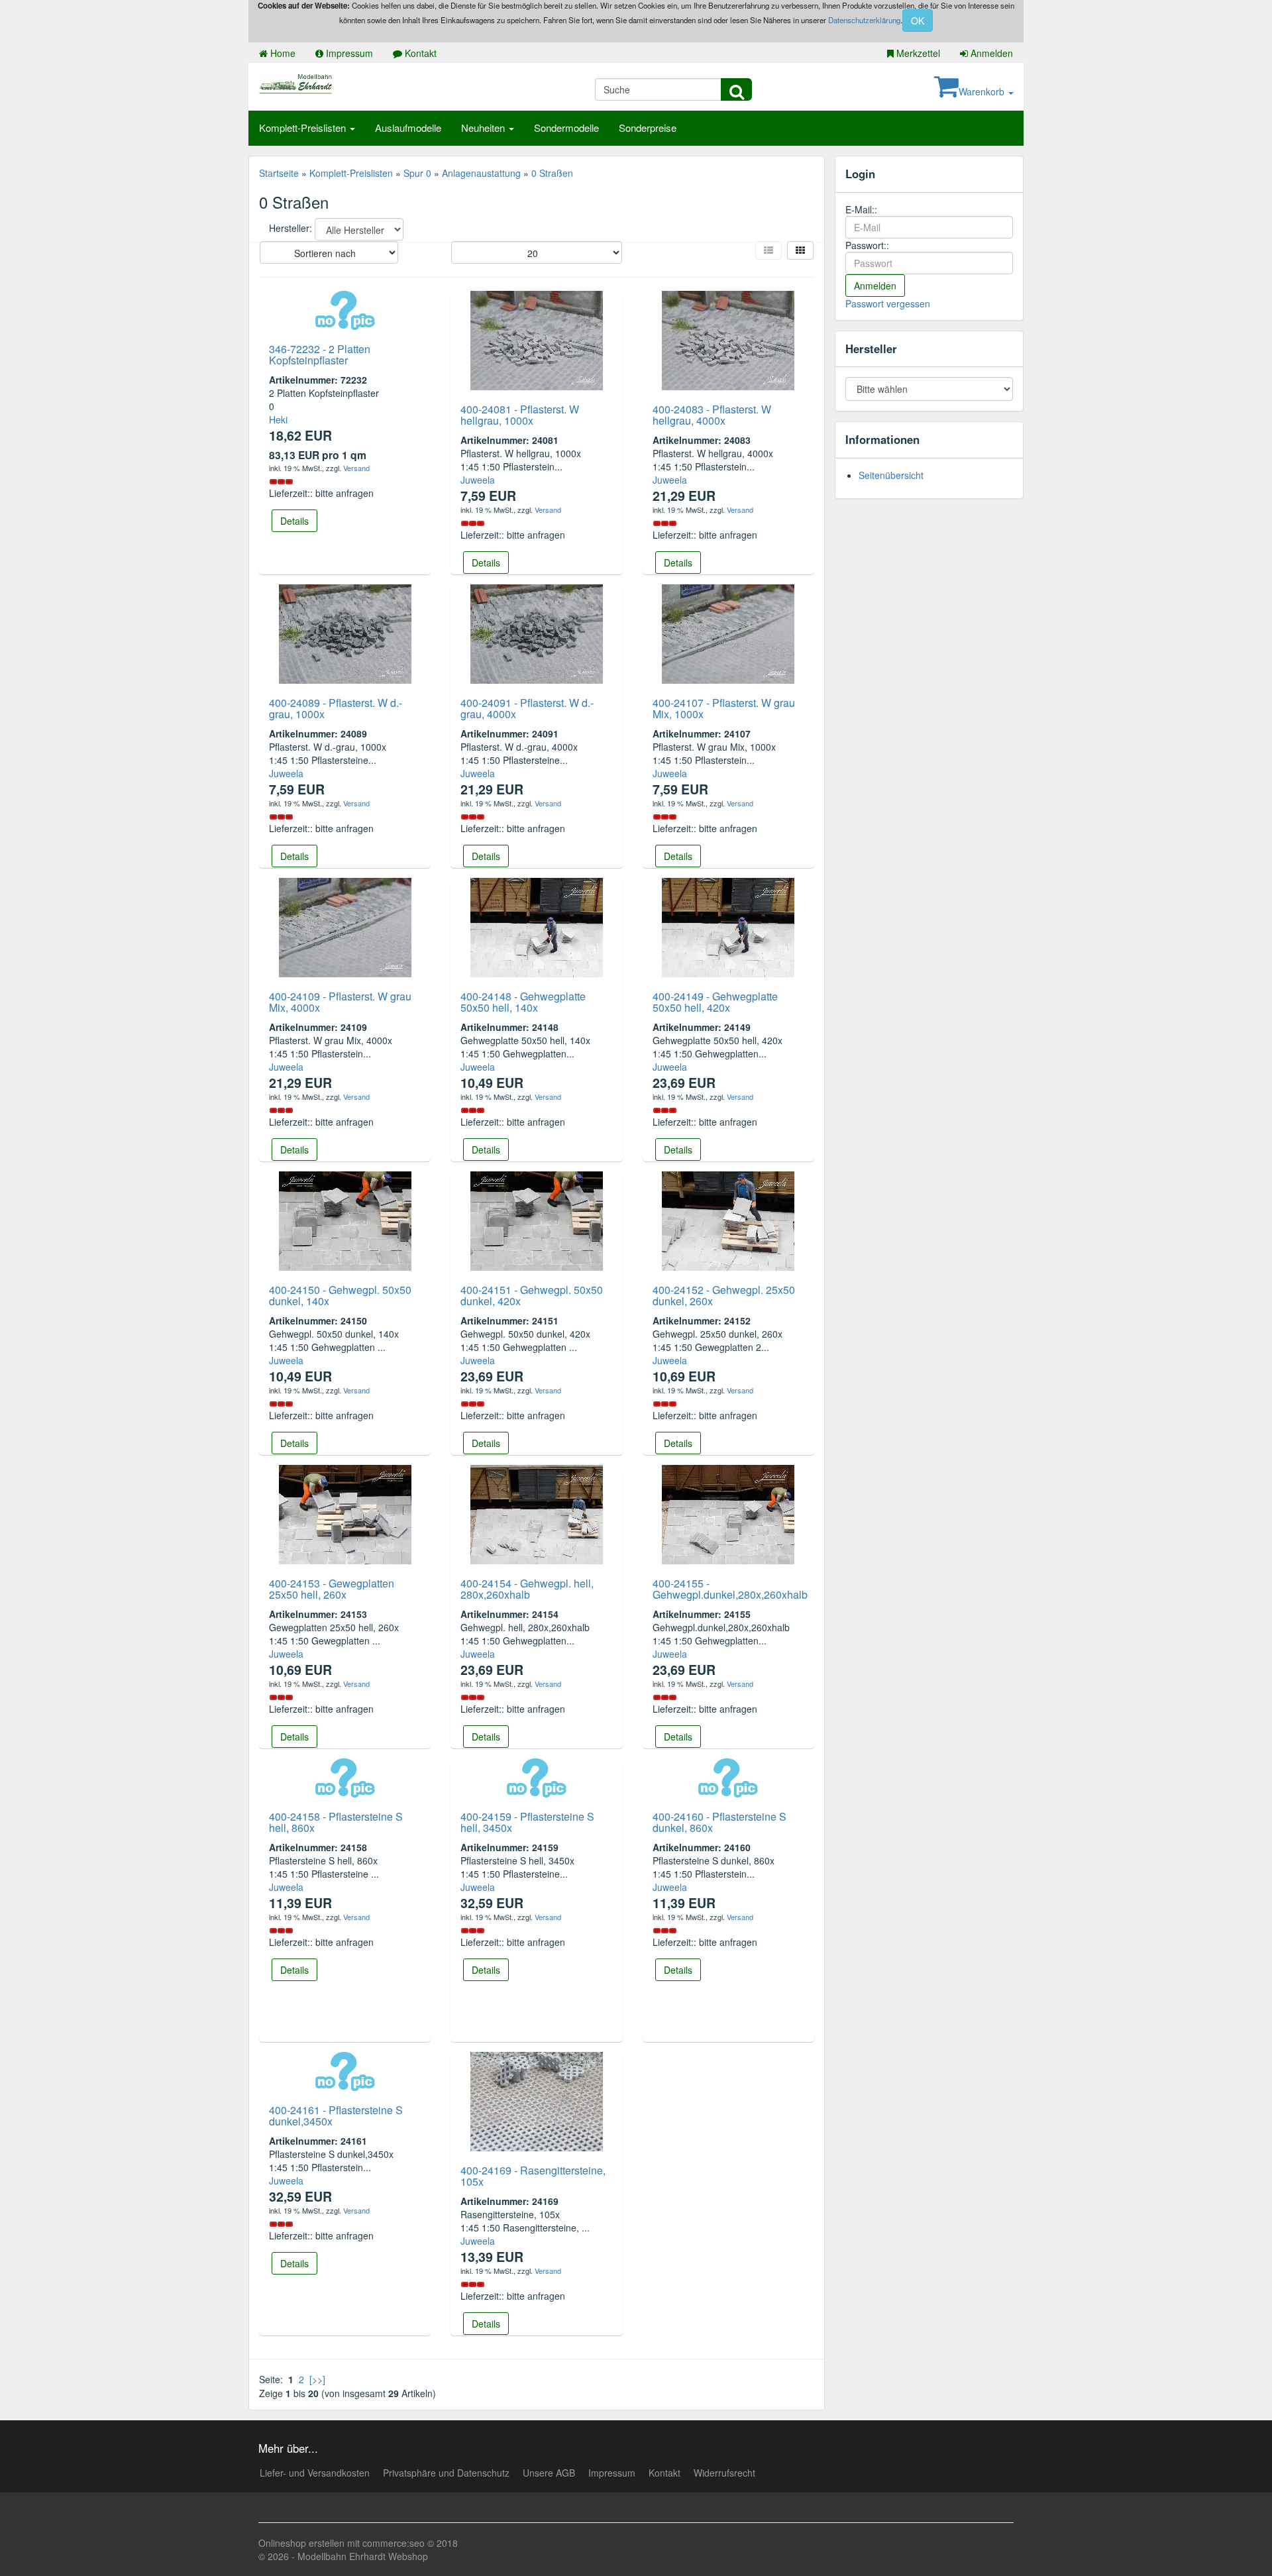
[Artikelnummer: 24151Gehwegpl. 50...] (537, 1219)
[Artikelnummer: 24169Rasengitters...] (537, 2100)
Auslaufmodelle (408, 128)
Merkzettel (917, 53)
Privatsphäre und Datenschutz (446, 2473)
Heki (278, 419)
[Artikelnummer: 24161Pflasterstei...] (345, 2070)
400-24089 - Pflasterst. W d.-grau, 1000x (336, 709)
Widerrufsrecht (724, 2473)
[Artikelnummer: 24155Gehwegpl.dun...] (728, 1513)
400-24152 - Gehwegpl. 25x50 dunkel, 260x (724, 1296)
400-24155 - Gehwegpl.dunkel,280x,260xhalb (730, 1589)
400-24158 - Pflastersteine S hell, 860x (336, 1822)
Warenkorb (983, 91)
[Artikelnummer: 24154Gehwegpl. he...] (537, 1513)
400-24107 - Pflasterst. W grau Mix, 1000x (724, 709)
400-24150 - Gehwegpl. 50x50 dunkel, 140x (340, 1296)
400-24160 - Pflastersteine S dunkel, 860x (719, 1822)
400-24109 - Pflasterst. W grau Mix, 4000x (340, 1002)
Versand (356, 468)
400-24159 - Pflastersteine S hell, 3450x (527, 1822)
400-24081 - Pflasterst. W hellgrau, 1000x (520, 415)
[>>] (317, 2379)
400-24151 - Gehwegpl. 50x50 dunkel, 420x (532, 1296)
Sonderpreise (648, 128)
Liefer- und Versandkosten (315, 2473)
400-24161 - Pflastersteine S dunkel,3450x (336, 2116)
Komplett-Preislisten (304, 128)
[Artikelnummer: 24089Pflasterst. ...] (345, 632)
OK (918, 21)
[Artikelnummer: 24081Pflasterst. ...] (537, 339)
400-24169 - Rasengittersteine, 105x (533, 2176)
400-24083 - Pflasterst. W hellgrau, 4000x (712, 415)
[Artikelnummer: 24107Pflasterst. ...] (728, 632)
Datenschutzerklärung (864, 20)
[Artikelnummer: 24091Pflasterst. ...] (537, 632)
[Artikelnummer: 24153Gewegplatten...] (345, 1513)
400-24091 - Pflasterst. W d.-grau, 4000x (527, 709)
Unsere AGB (549, 2473)
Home (282, 53)
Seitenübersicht (891, 475)
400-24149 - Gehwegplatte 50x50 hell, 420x (715, 1002)
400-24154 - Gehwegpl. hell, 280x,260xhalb (527, 1589)
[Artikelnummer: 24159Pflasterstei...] (537, 1776)
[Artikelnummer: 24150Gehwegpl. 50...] (345, 1219)
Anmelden (990, 53)
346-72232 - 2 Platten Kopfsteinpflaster (320, 355)
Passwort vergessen (888, 303)
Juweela (478, 480)
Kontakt (419, 53)
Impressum (348, 53)
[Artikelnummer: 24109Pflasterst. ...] (345, 926)
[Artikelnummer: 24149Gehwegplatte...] (728, 926)
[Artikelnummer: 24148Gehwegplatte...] (537, 926)
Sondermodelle (566, 128)
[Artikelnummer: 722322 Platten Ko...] (345, 309)
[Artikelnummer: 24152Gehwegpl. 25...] (728, 1219)
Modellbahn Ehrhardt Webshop (363, 2556)
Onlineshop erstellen (301, 2543)
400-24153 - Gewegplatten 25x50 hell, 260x (332, 1589)
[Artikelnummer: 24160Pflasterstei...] (728, 1776)
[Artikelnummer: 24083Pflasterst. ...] (728, 339)
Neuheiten (484, 128)
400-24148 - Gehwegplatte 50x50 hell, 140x (523, 1002)
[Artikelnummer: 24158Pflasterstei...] (345, 1776)
